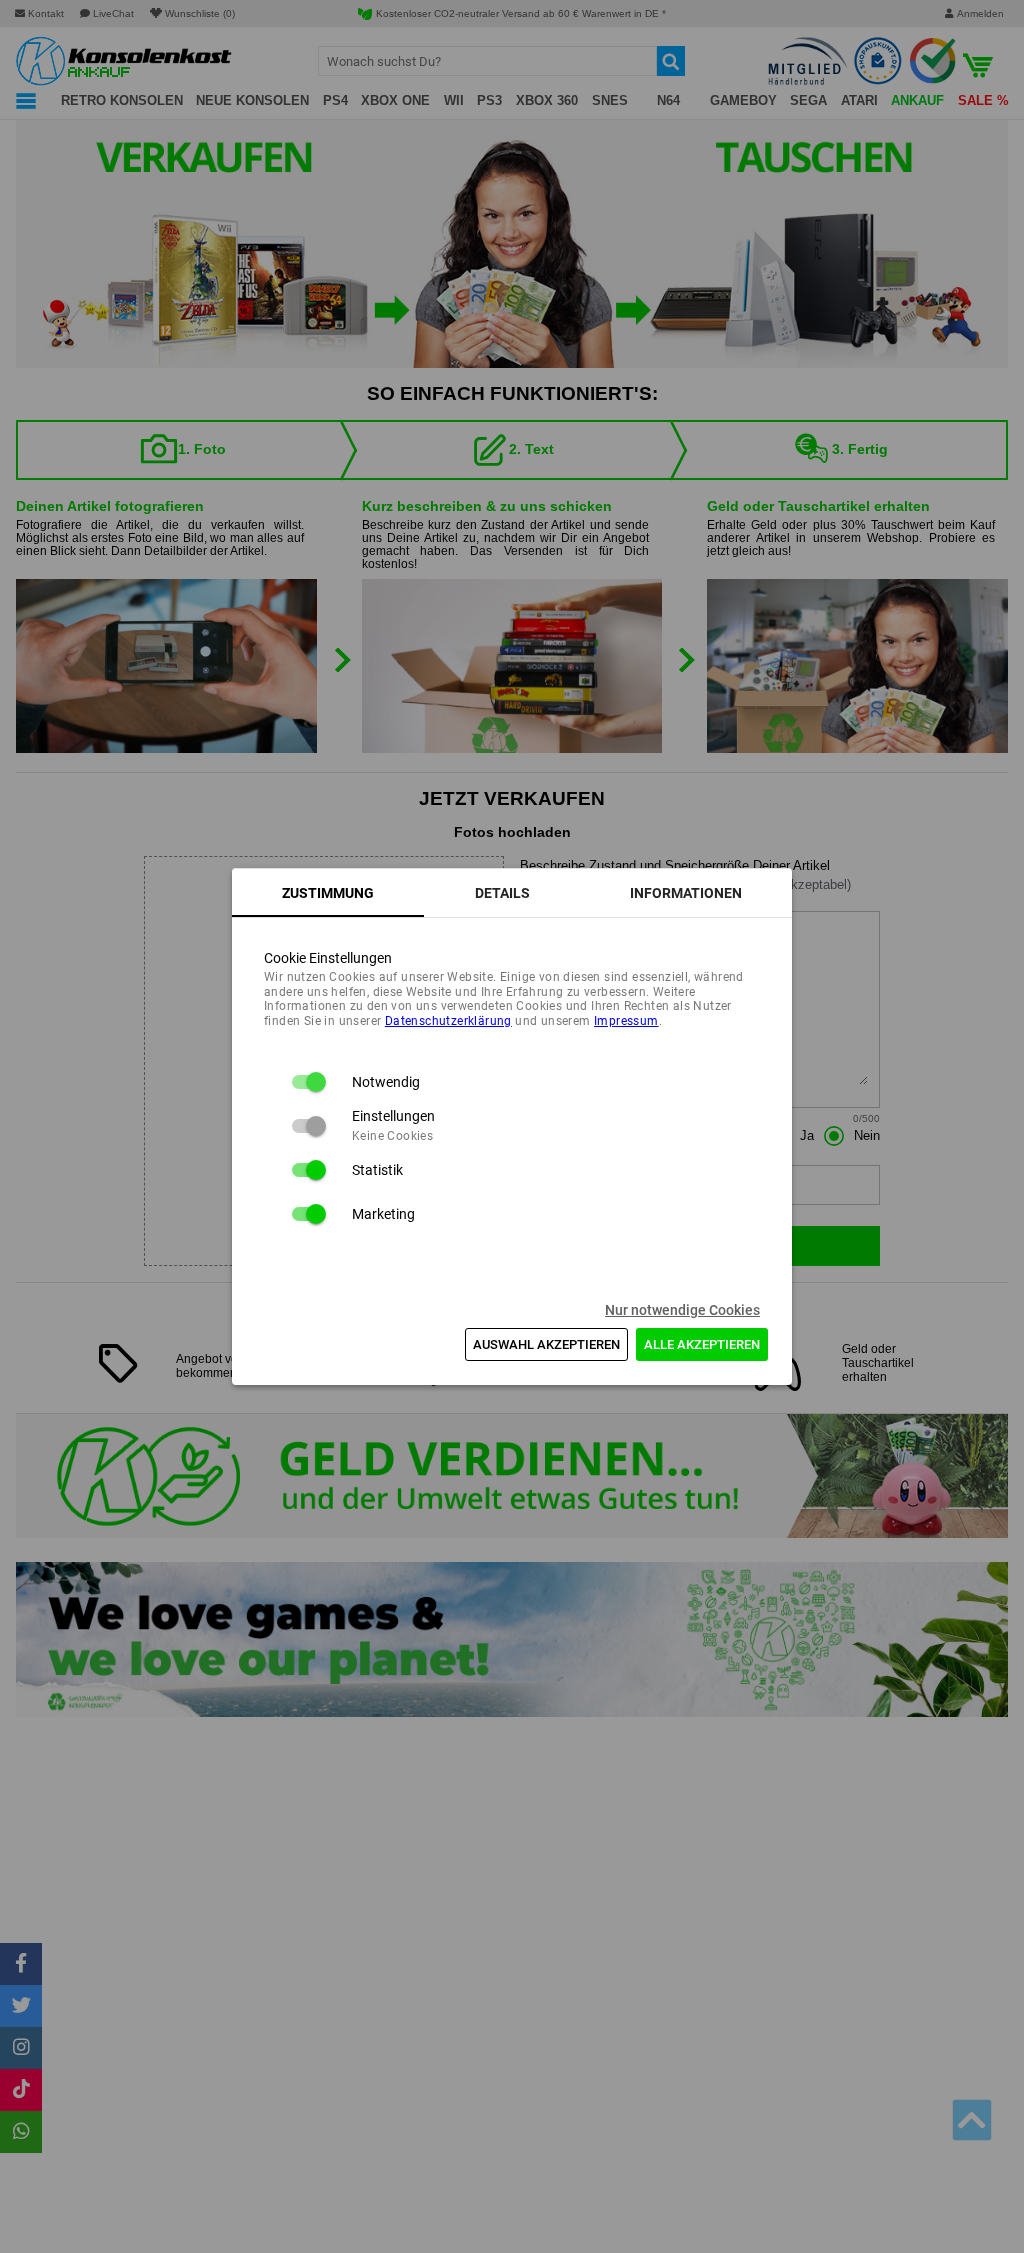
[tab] (328, 893)
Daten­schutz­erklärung (448, 1021)
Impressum (626, 1021)
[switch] (308, 1082)
